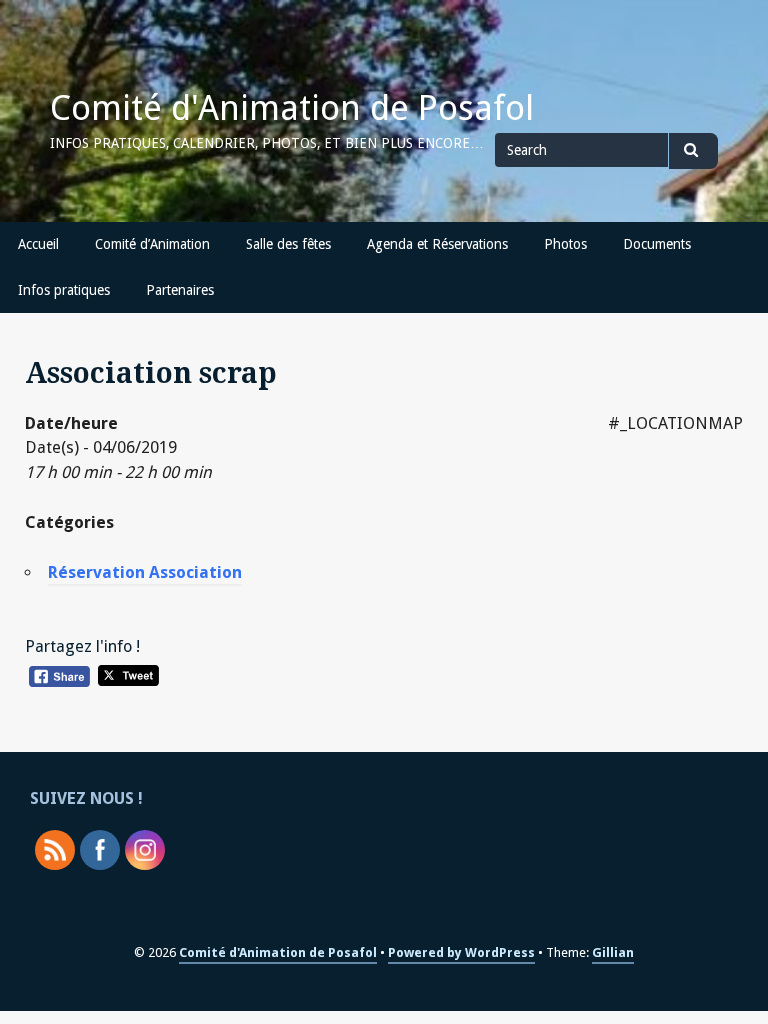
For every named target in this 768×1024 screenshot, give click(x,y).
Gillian (613, 952)
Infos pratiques (64, 290)
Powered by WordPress (461, 952)
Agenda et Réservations (437, 244)
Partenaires (180, 290)
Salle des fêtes (288, 244)
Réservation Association (145, 572)
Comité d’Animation (152, 244)
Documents (657, 244)
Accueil (38, 244)
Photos (565, 244)
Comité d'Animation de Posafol (292, 108)
